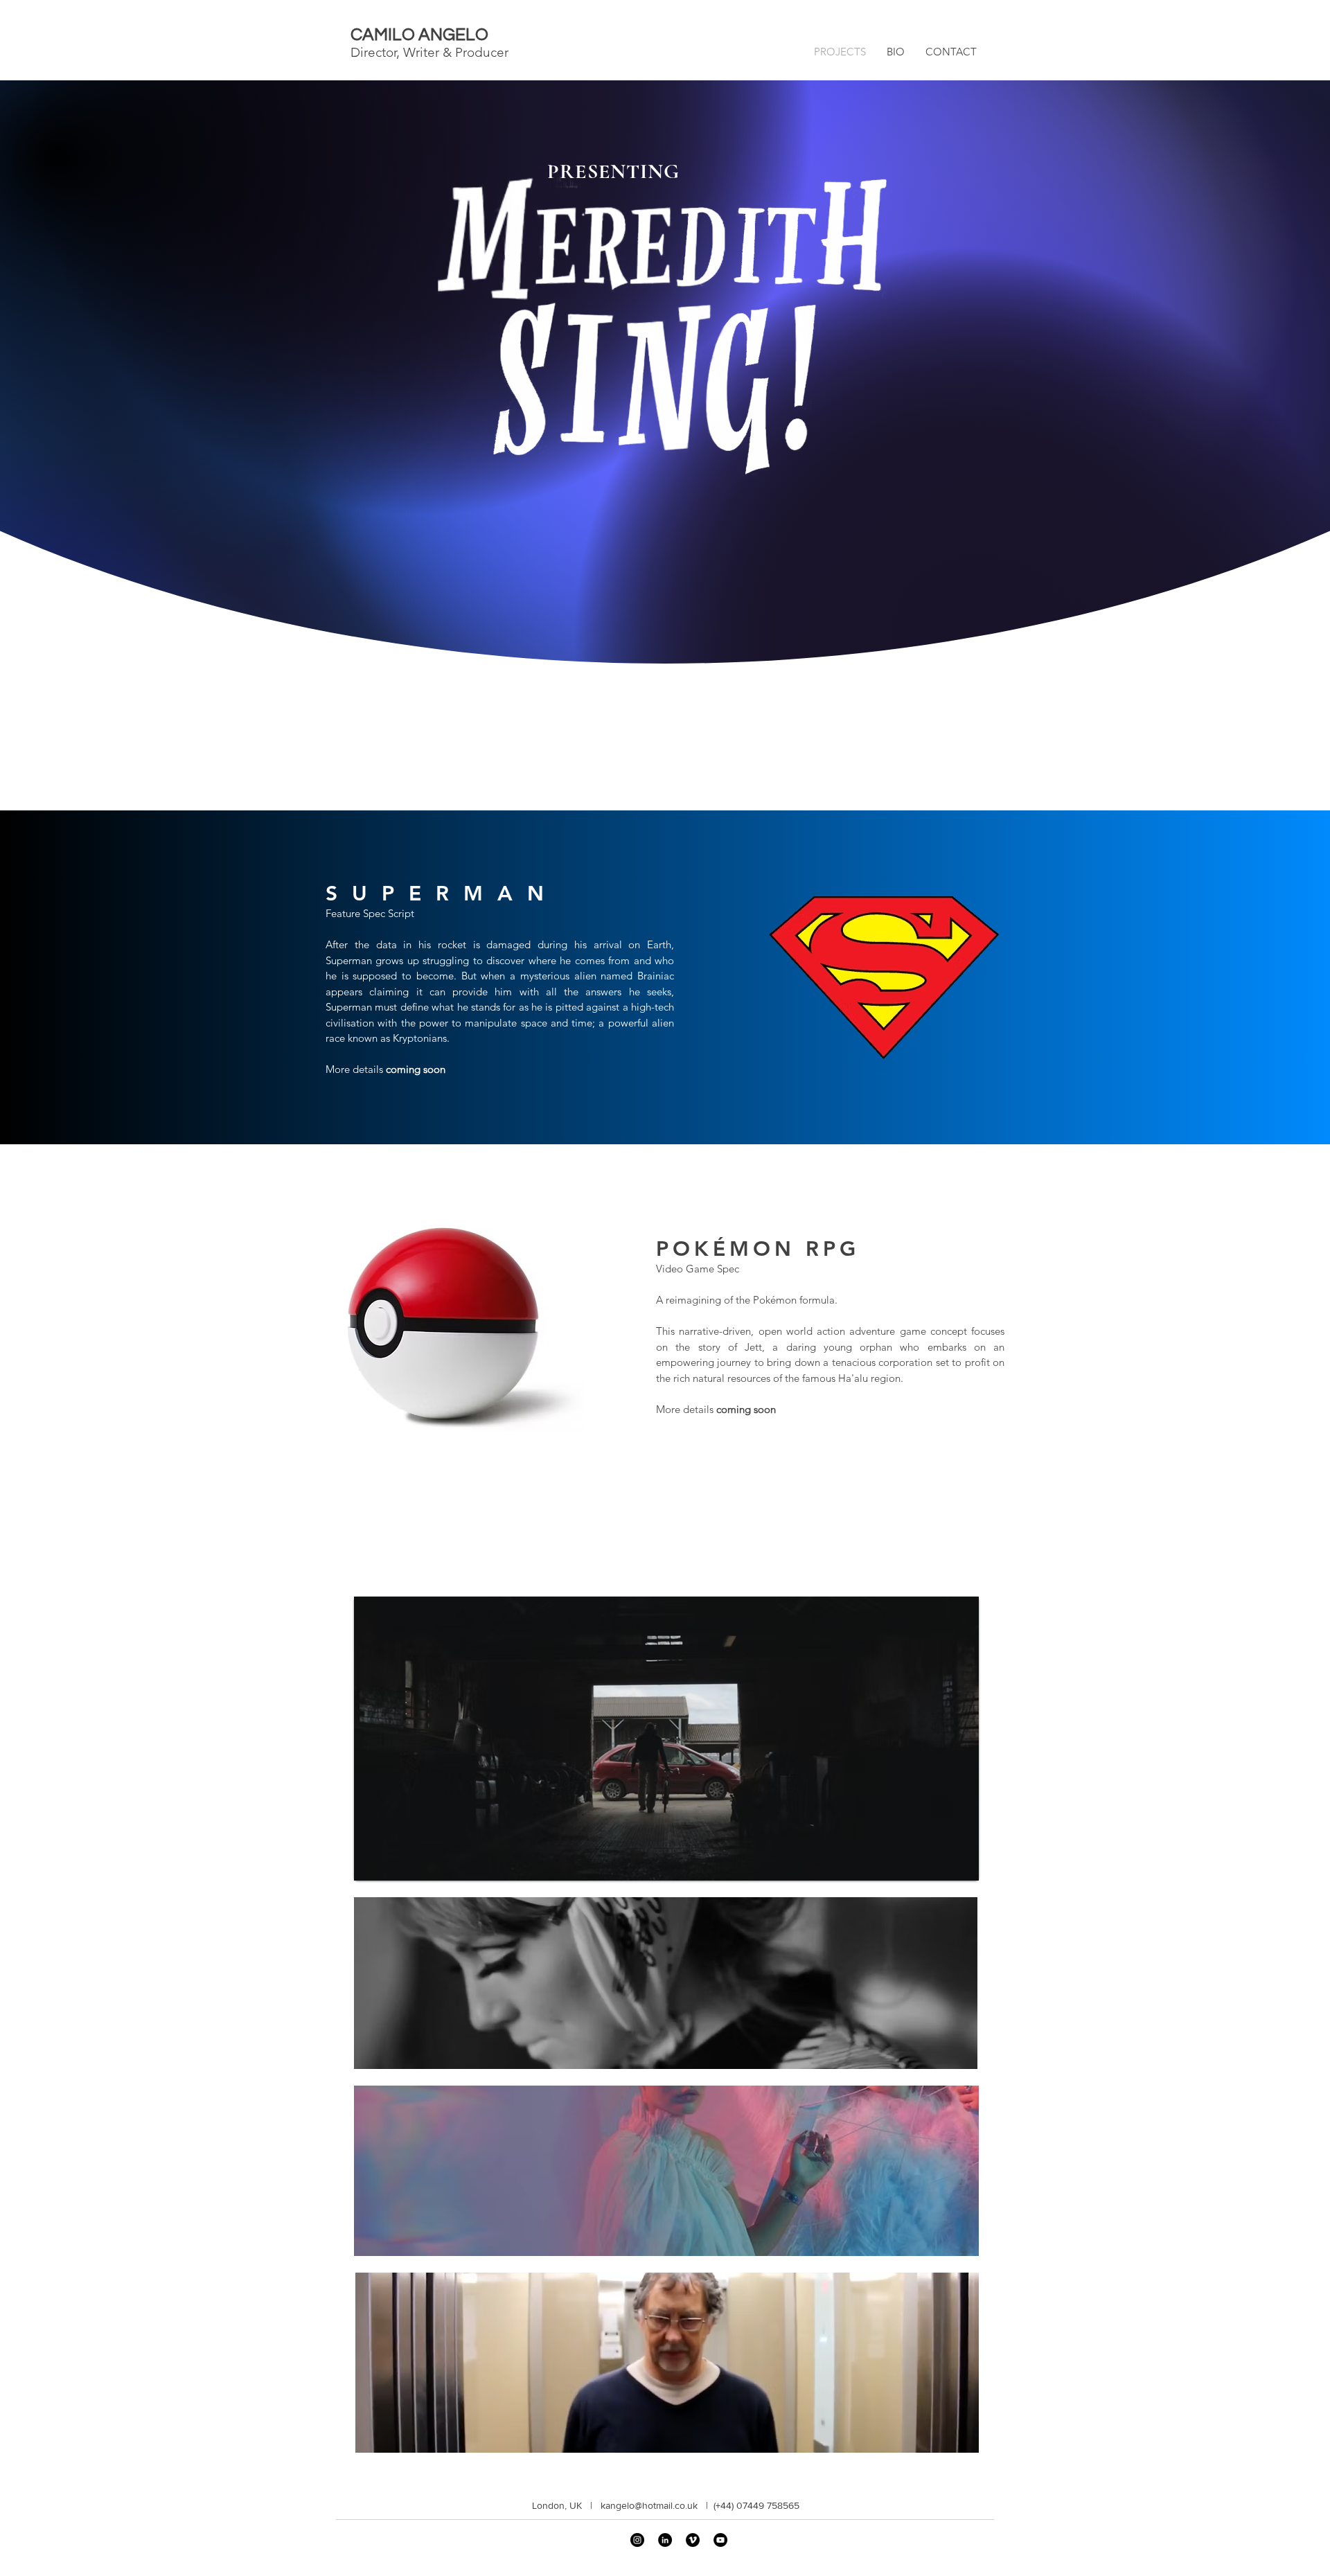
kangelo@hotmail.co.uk (649, 2505)
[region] (666, 1739)
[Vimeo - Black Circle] (693, 2540)
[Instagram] (637, 2540)
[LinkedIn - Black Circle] (665, 2540)
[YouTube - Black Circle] (720, 2540)
